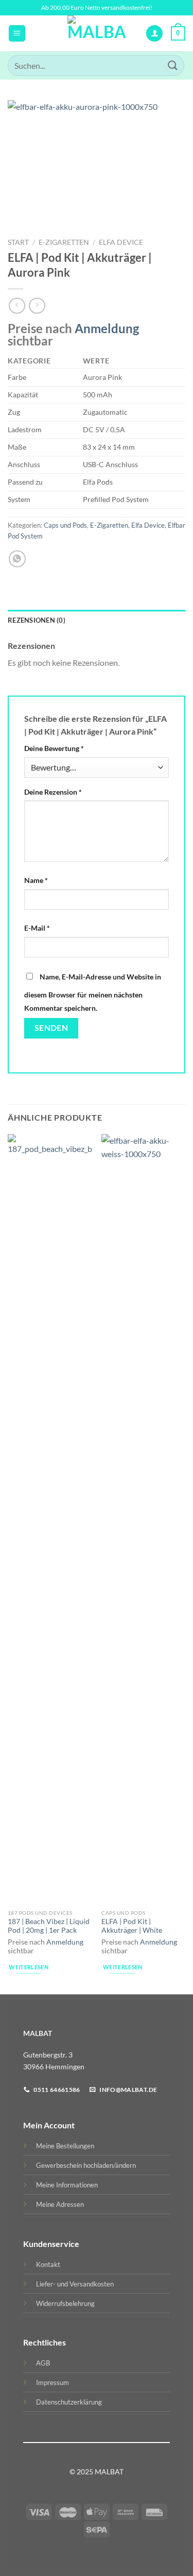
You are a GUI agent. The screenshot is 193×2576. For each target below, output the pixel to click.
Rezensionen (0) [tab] (37, 620)
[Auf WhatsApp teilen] (17, 559)
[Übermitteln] (173, 65)
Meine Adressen (60, 2204)
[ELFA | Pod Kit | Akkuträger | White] (143, 1519)
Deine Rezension (53, 792)
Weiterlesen (29, 1967)
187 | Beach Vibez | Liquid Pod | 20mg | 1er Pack (49, 1926)
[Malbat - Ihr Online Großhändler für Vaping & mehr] (97, 33)
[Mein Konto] (154, 34)
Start (18, 242)
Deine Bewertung (54, 748)
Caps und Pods (65, 525)
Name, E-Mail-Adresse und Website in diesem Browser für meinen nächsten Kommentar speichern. (93, 992)
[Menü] (17, 34)
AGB (43, 2363)
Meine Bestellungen (65, 2146)
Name (36, 880)
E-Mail (37, 928)
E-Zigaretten (64, 242)
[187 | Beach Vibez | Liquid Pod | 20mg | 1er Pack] (50, 1519)
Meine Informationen (67, 2185)
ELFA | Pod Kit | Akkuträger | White (132, 1926)
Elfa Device (121, 242)
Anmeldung (107, 328)
